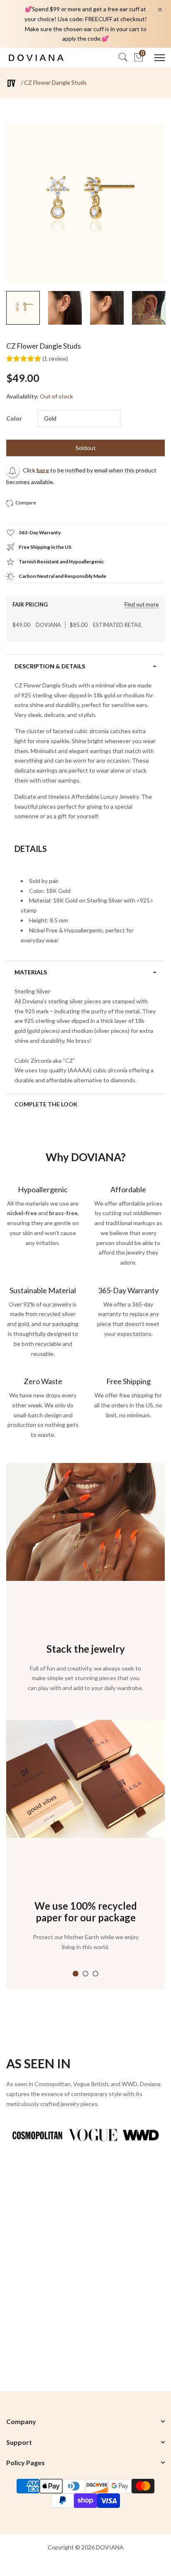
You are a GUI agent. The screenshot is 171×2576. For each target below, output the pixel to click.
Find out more (142, 605)
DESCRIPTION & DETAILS (50, 666)
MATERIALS (31, 972)
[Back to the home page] (11, 83)
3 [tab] (95, 1974)
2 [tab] (85, 1974)
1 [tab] (76, 1974)
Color (14, 418)
